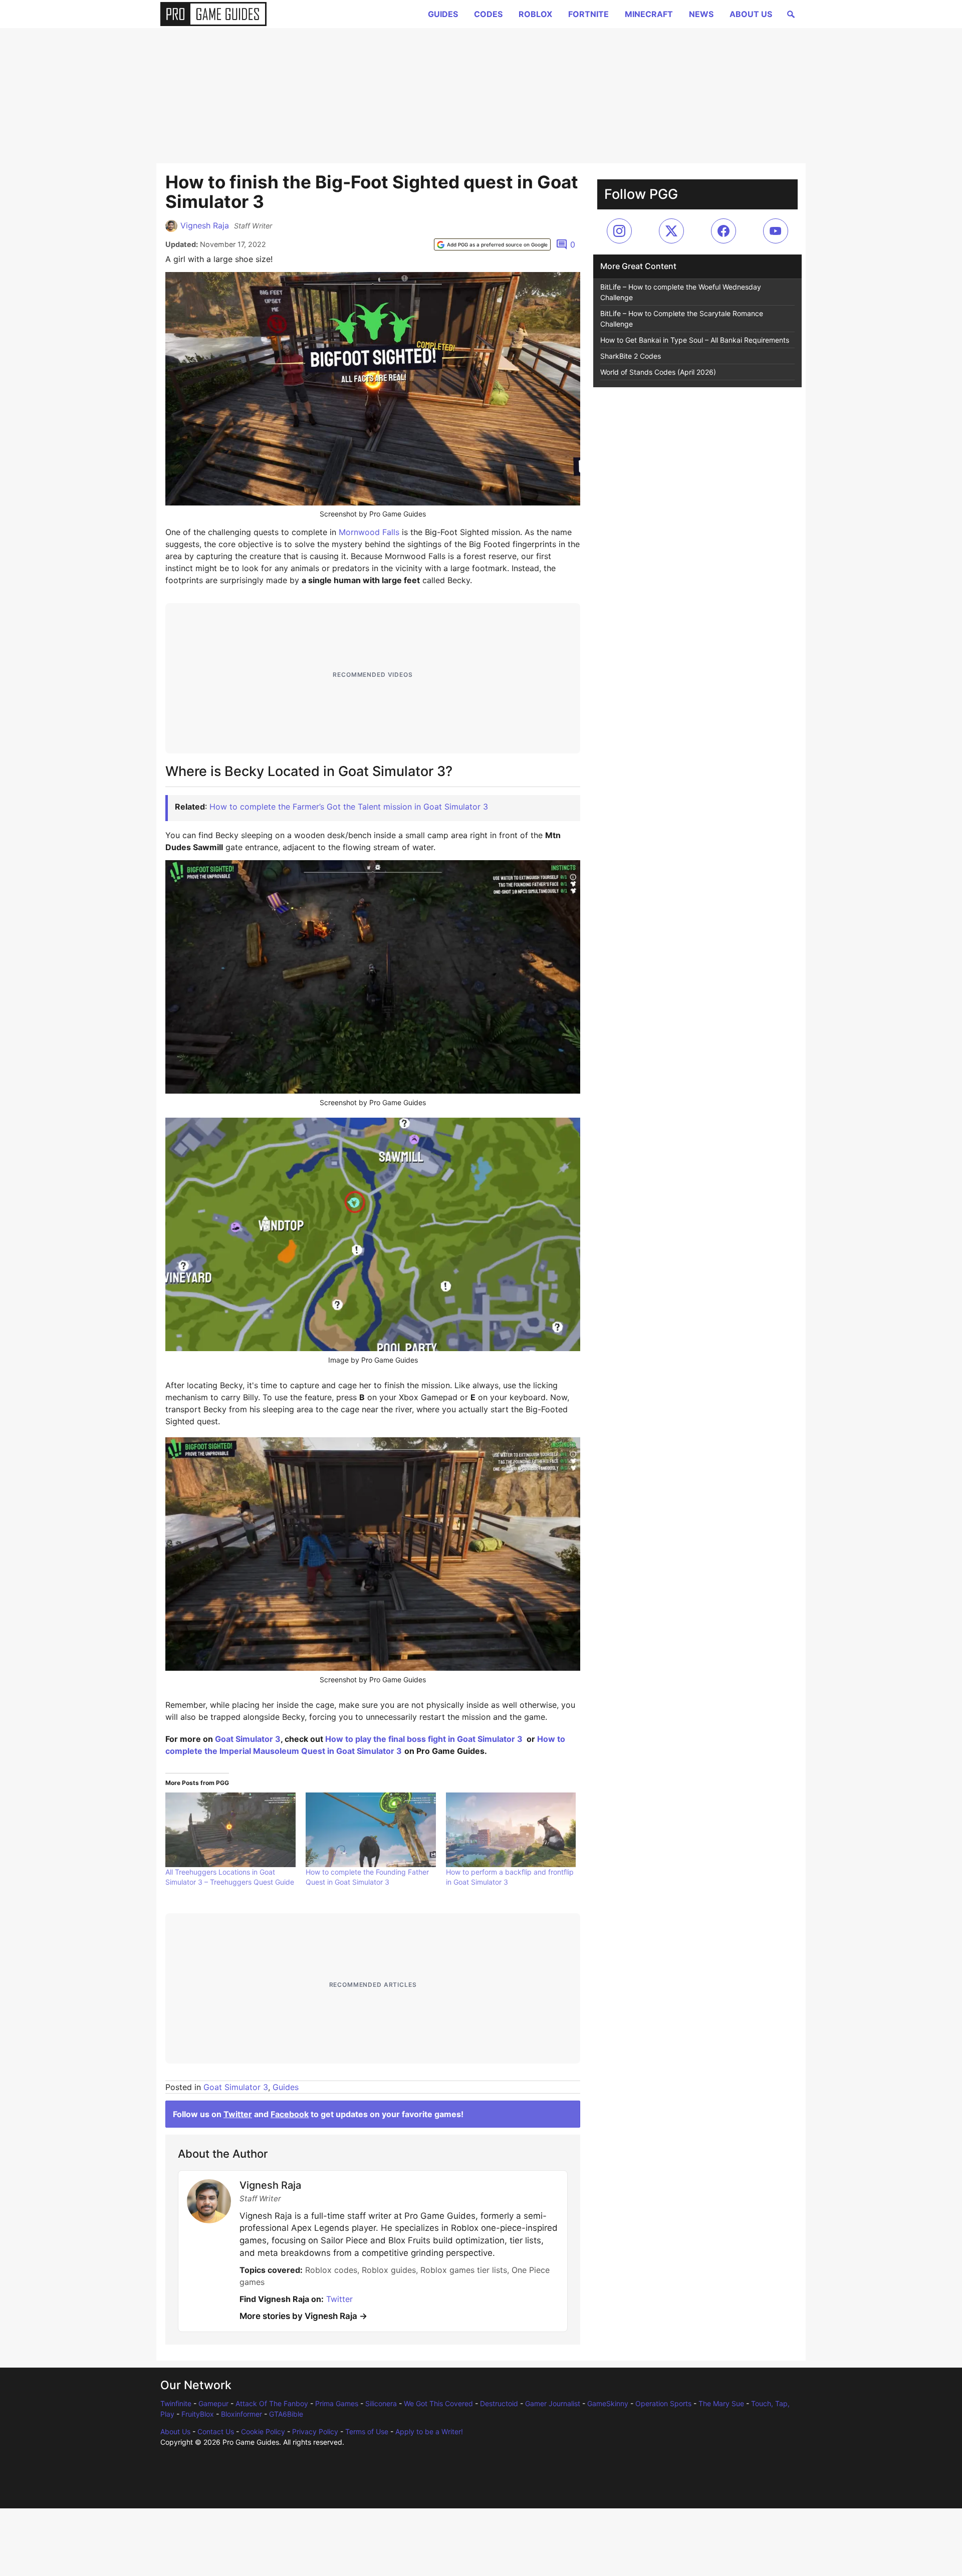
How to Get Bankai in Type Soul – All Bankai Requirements (695, 340)
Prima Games (337, 2403)
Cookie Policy (263, 2431)
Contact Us (216, 2431)
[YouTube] (776, 231)
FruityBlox (198, 2414)
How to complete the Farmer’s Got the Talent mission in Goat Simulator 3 (349, 807)
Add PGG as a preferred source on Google (497, 244)
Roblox (535, 14)
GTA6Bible (286, 2414)
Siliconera (381, 2403)
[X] (671, 231)
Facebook (290, 2114)
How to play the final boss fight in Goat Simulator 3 (424, 1739)
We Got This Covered (438, 2403)
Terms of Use (367, 2431)
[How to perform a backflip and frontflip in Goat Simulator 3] (511, 1830)
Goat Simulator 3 (248, 1739)
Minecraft (649, 14)
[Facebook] (724, 231)
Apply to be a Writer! (429, 2431)
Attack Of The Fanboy (272, 2403)
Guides (443, 14)
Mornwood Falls (369, 532)
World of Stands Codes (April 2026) (658, 372)
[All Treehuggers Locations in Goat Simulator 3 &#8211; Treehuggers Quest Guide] (230, 1830)
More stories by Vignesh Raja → (303, 2316)
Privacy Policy (315, 2431)
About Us (751, 14)
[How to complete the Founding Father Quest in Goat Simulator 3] (371, 1830)
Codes (488, 14)
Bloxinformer (242, 2414)
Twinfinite (176, 2403)
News (701, 14)
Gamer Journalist (553, 2403)
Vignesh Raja (205, 225)
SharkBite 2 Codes (631, 356)
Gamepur (213, 2403)
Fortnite (588, 14)
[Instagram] (619, 231)
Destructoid (499, 2403)
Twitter (238, 2114)
